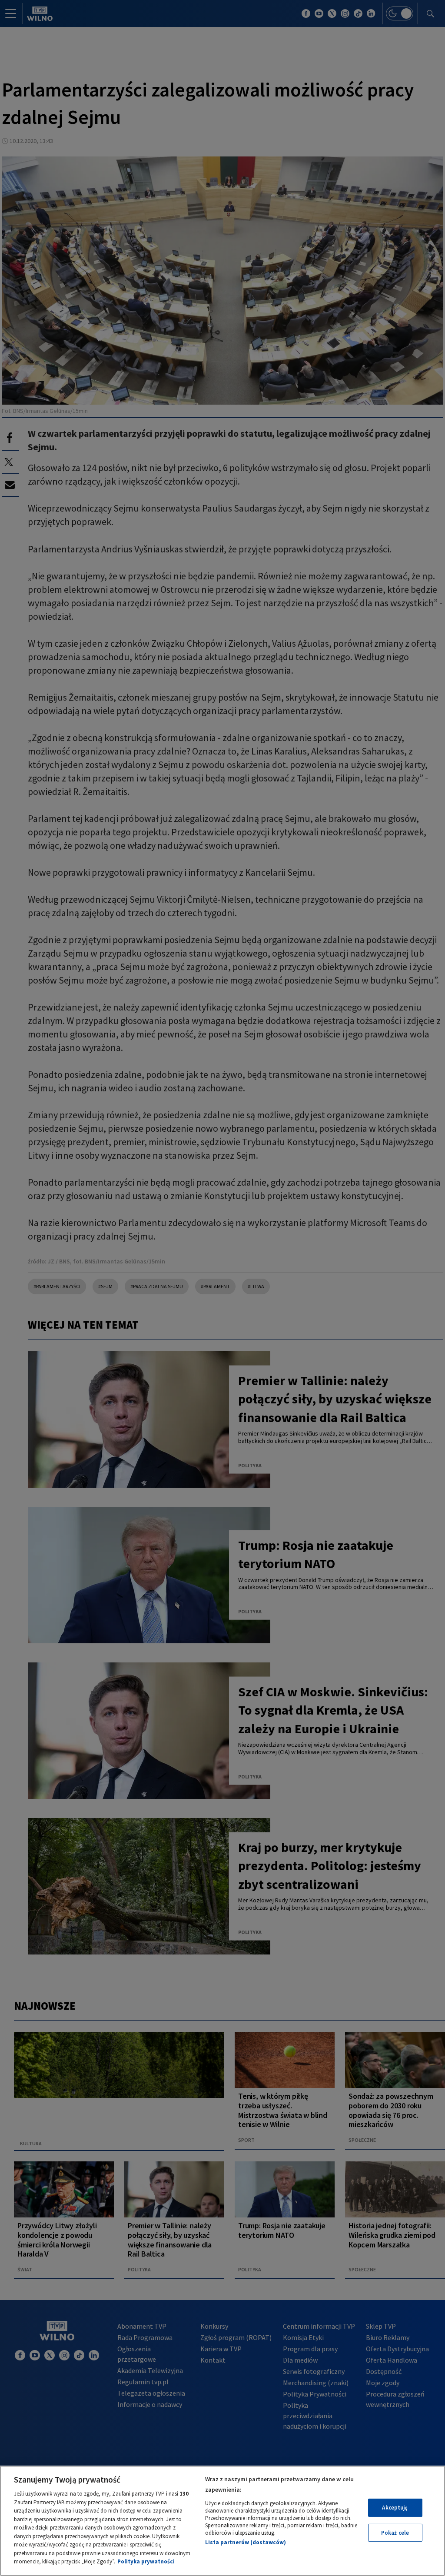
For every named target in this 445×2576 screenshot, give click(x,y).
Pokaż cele (395, 2533)
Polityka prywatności (146, 2561)
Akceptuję (395, 2508)
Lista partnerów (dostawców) (246, 2542)
